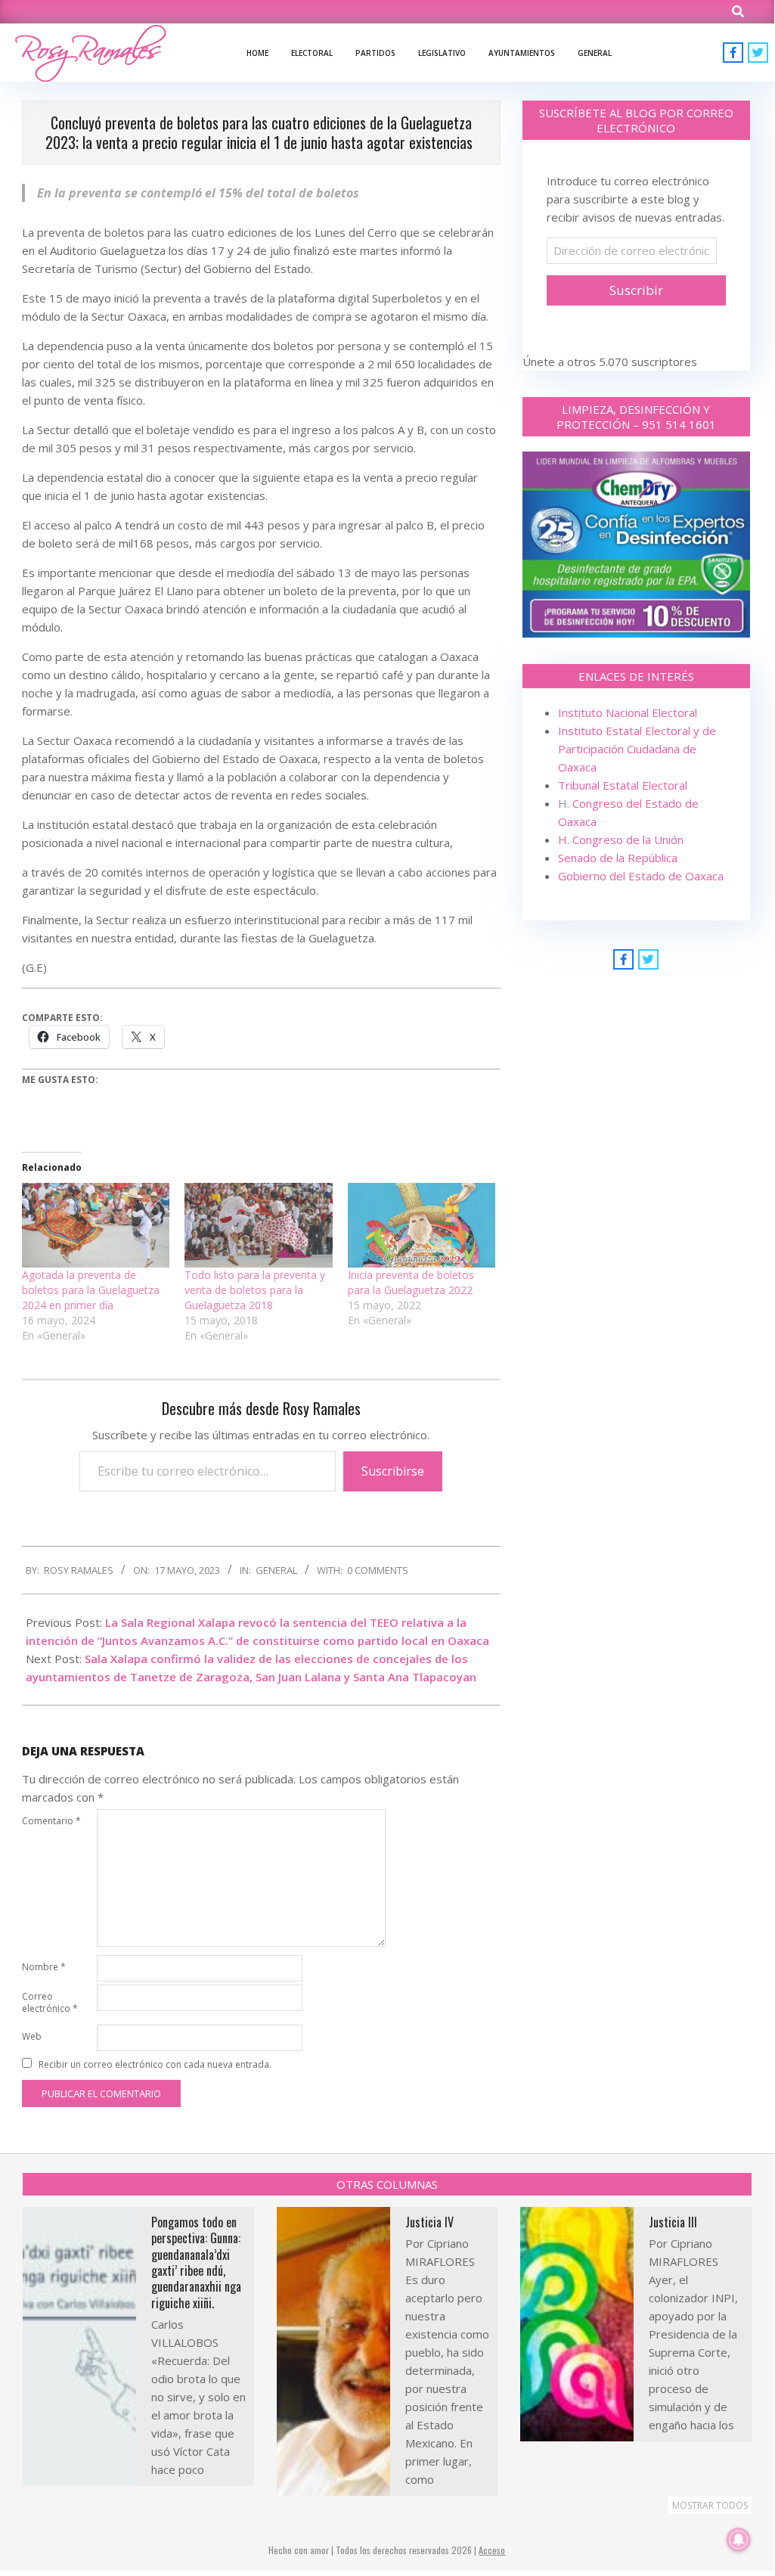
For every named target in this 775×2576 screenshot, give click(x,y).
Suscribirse (393, 1471)
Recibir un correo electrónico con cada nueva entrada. (155, 2064)
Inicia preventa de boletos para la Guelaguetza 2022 (411, 1282)
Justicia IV (429, 2222)
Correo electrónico (50, 2002)
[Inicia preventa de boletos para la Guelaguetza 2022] (422, 1225)
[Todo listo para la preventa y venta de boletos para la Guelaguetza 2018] (258, 1225)
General (276, 1570)
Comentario (51, 1821)
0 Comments (378, 1570)
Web (32, 2036)
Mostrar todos (710, 2505)
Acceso (492, 2550)
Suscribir (636, 290)
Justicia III (673, 2222)
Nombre (44, 1967)
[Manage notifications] (739, 2540)
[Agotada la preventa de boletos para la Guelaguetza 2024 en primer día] (96, 1225)
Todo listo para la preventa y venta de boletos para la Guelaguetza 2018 (255, 1290)
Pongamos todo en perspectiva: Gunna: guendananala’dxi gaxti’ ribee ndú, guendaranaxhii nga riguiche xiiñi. (196, 2263)
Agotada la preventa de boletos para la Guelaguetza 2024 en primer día (91, 1290)
